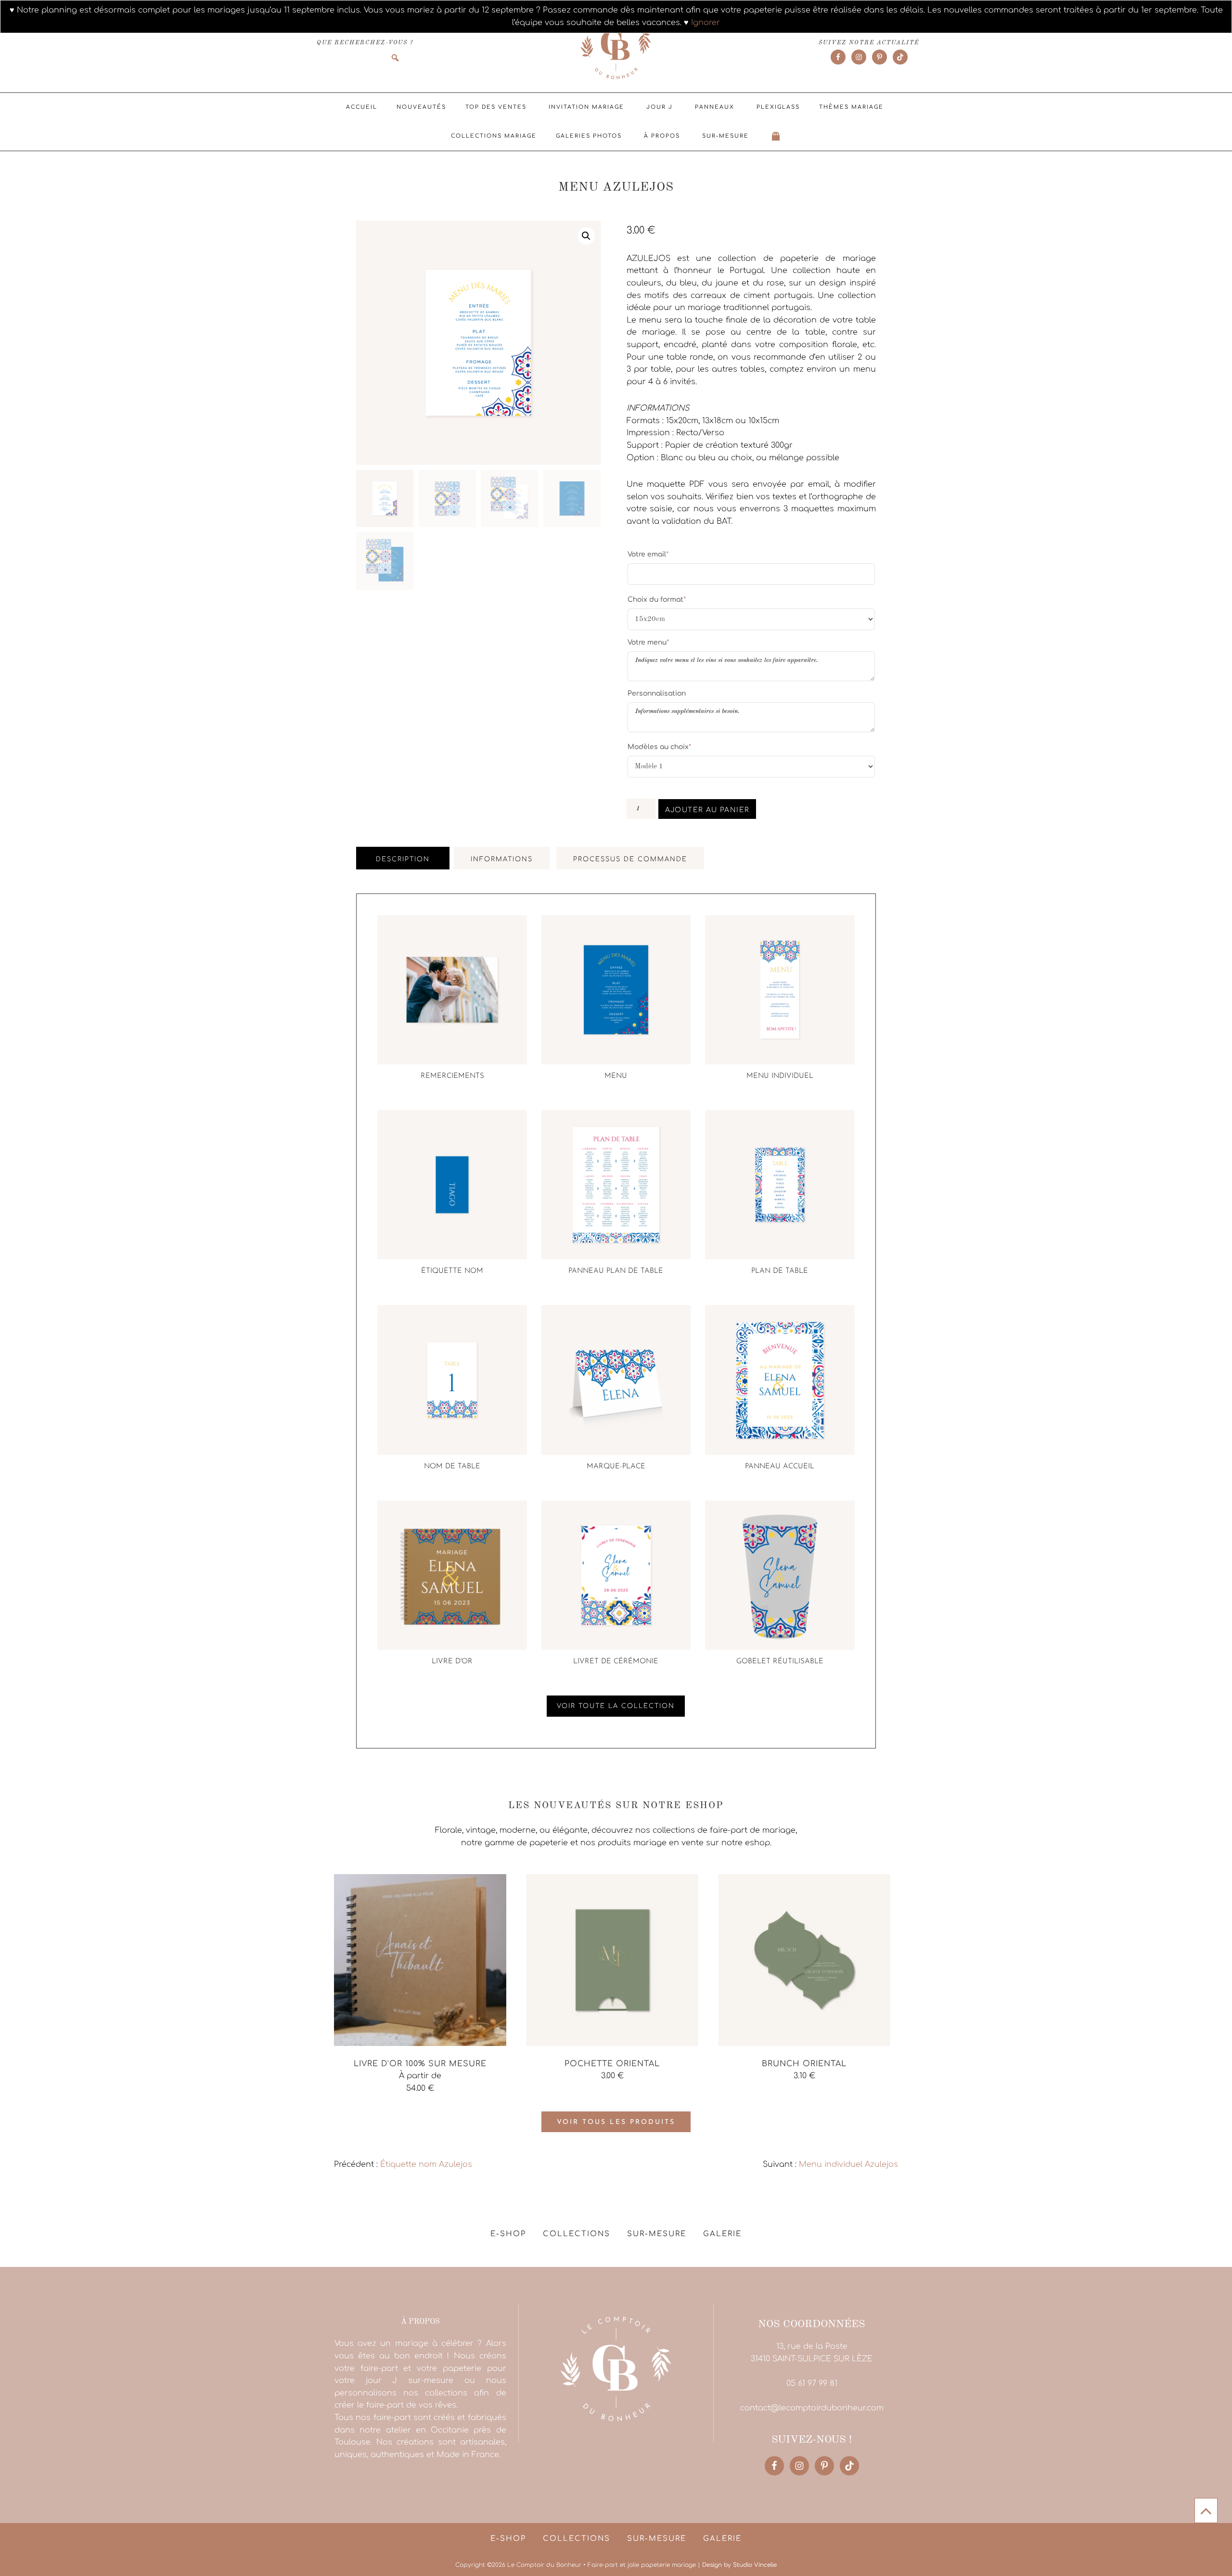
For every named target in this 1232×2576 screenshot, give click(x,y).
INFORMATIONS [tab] (502, 859)
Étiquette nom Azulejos (426, 2164)
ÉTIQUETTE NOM (452, 1271)
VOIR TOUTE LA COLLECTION (616, 1706)
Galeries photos (589, 136)
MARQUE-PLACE (616, 1467)
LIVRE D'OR (452, 1662)
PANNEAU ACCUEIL (780, 1467)
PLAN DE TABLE (780, 1271)
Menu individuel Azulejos (848, 2164)
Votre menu (648, 642)
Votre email (648, 554)
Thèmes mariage (851, 107)
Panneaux (715, 107)
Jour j (660, 107)
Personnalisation (657, 693)
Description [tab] (403, 859)
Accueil (362, 107)
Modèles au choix (659, 747)
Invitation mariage (586, 107)
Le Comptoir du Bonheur (616, 47)
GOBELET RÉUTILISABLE (780, 1662)
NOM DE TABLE (452, 1467)
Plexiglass (778, 107)
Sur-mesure (725, 136)
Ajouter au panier (707, 810)
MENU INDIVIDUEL (780, 1076)
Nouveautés (421, 107)
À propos (662, 136)
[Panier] (776, 136)
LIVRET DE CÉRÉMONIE (616, 1662)
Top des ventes (496, 107)
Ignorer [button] (706, 23)
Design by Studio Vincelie (739, 2565)
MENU (616, 1076)
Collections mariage (494, 136)
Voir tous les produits (616, 2122)
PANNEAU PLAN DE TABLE (616, 1271)
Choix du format (657, 599)
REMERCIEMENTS (452, 1076)
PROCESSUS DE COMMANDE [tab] (630, 859)
